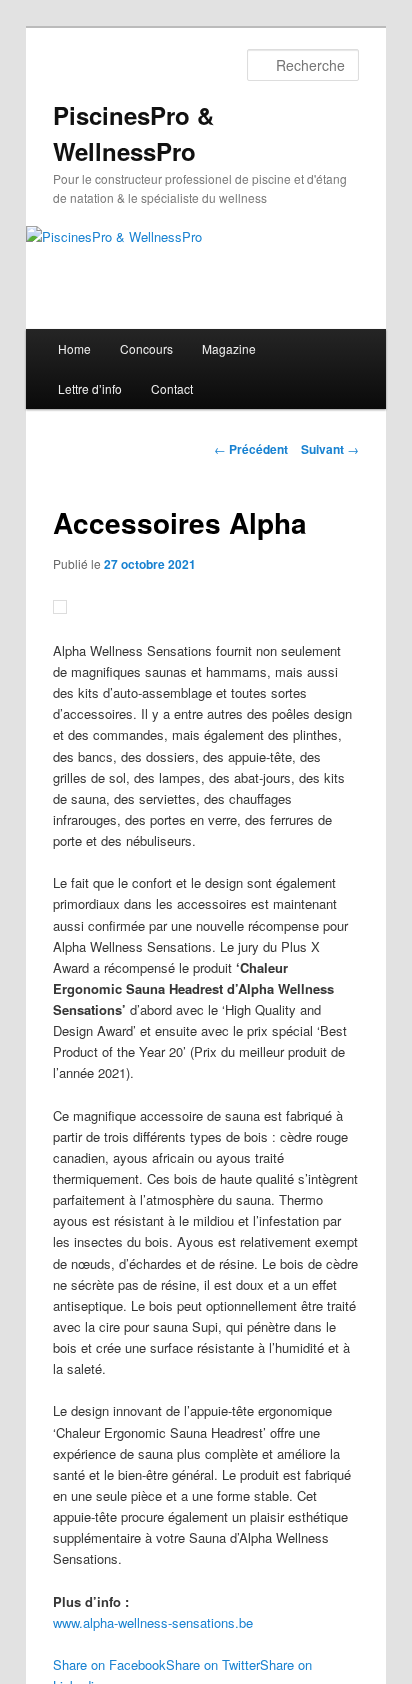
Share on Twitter (213, 1664)
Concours (146, 348)
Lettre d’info (90, 388)
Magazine (229, 348)
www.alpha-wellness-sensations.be (153, 1622)
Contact (172, 388)
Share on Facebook (109, 1664)
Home (74, 348)
